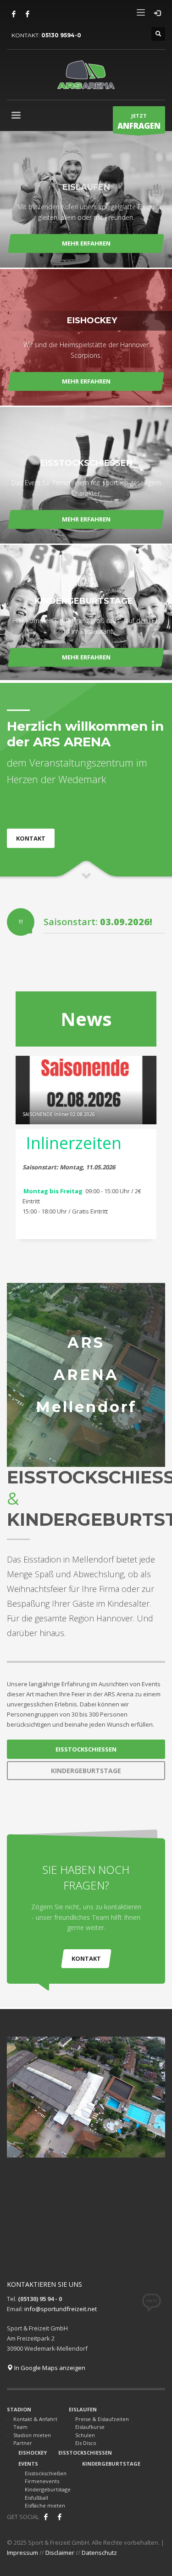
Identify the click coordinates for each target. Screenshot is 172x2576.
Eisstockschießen (46, 2473)
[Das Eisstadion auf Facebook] (14, 14)
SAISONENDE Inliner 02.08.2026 (59, 1114)
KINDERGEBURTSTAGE (111, 2464)
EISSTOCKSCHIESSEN (85, 2453)
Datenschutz (99, 2553)
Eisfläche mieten (45, 2505)
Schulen (85, 2435)
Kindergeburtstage (48, 2489)
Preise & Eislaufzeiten (102, 2419)
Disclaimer (60, 2553)
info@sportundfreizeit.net (61, 2309)
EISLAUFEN (83, 2409)
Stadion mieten (32, 2435)
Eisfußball (36, 2498)
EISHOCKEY (33, 2453)
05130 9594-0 (61, 35)
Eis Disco (86, 2443)
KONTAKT (86, 1958)
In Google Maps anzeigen (49, 2368)
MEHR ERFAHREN (86, 243)
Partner (23, 2443)
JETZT (139, 122)
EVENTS (28, 2464)
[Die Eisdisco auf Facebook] (28, 14)
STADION (19, 2409)
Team (20, 2427)
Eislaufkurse (90, 2427)
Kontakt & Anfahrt (35, 2419)
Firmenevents (42, 2481)
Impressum (22, 2553)
